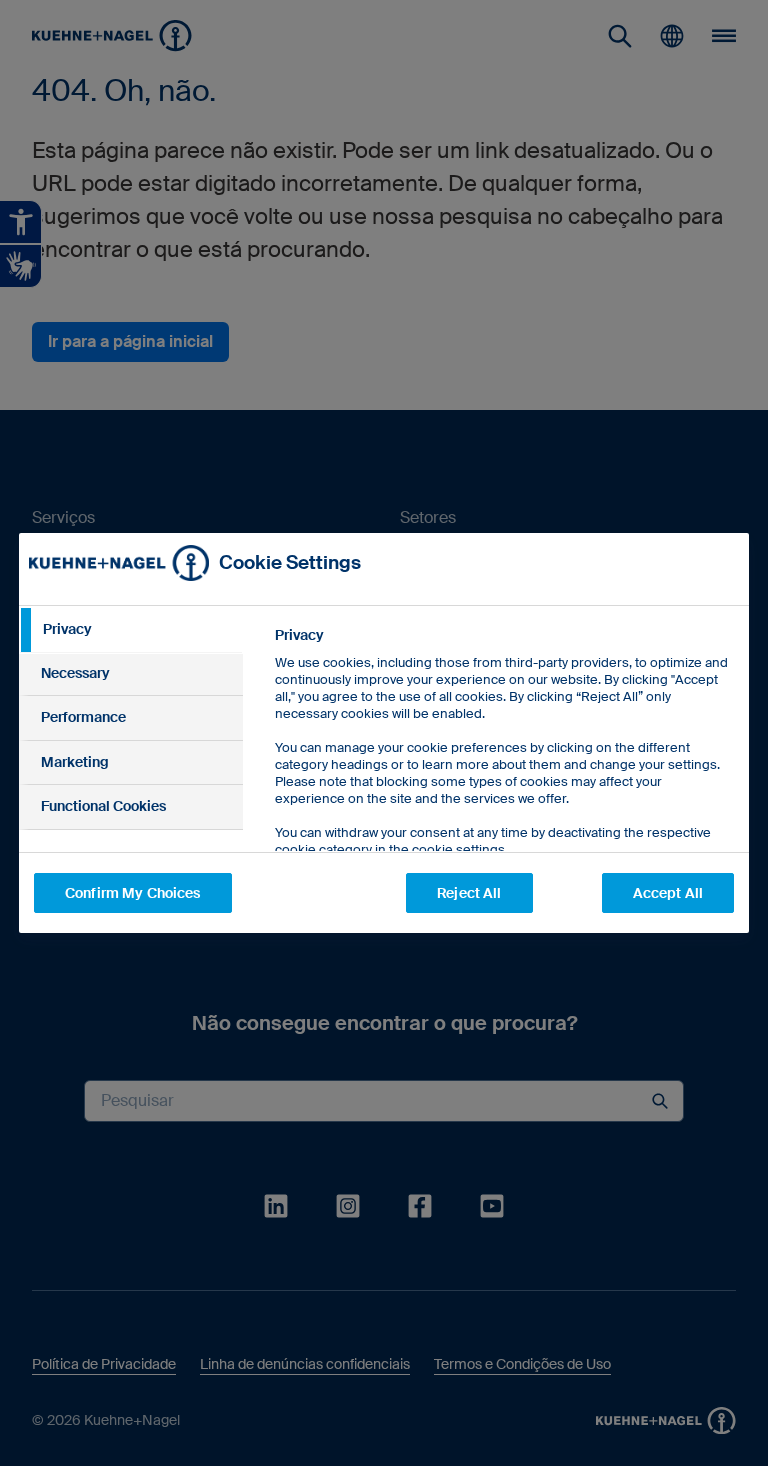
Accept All (668, 893)
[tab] (131, 630)
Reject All (469, 893)
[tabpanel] (503, 787)
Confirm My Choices (133, 893)
